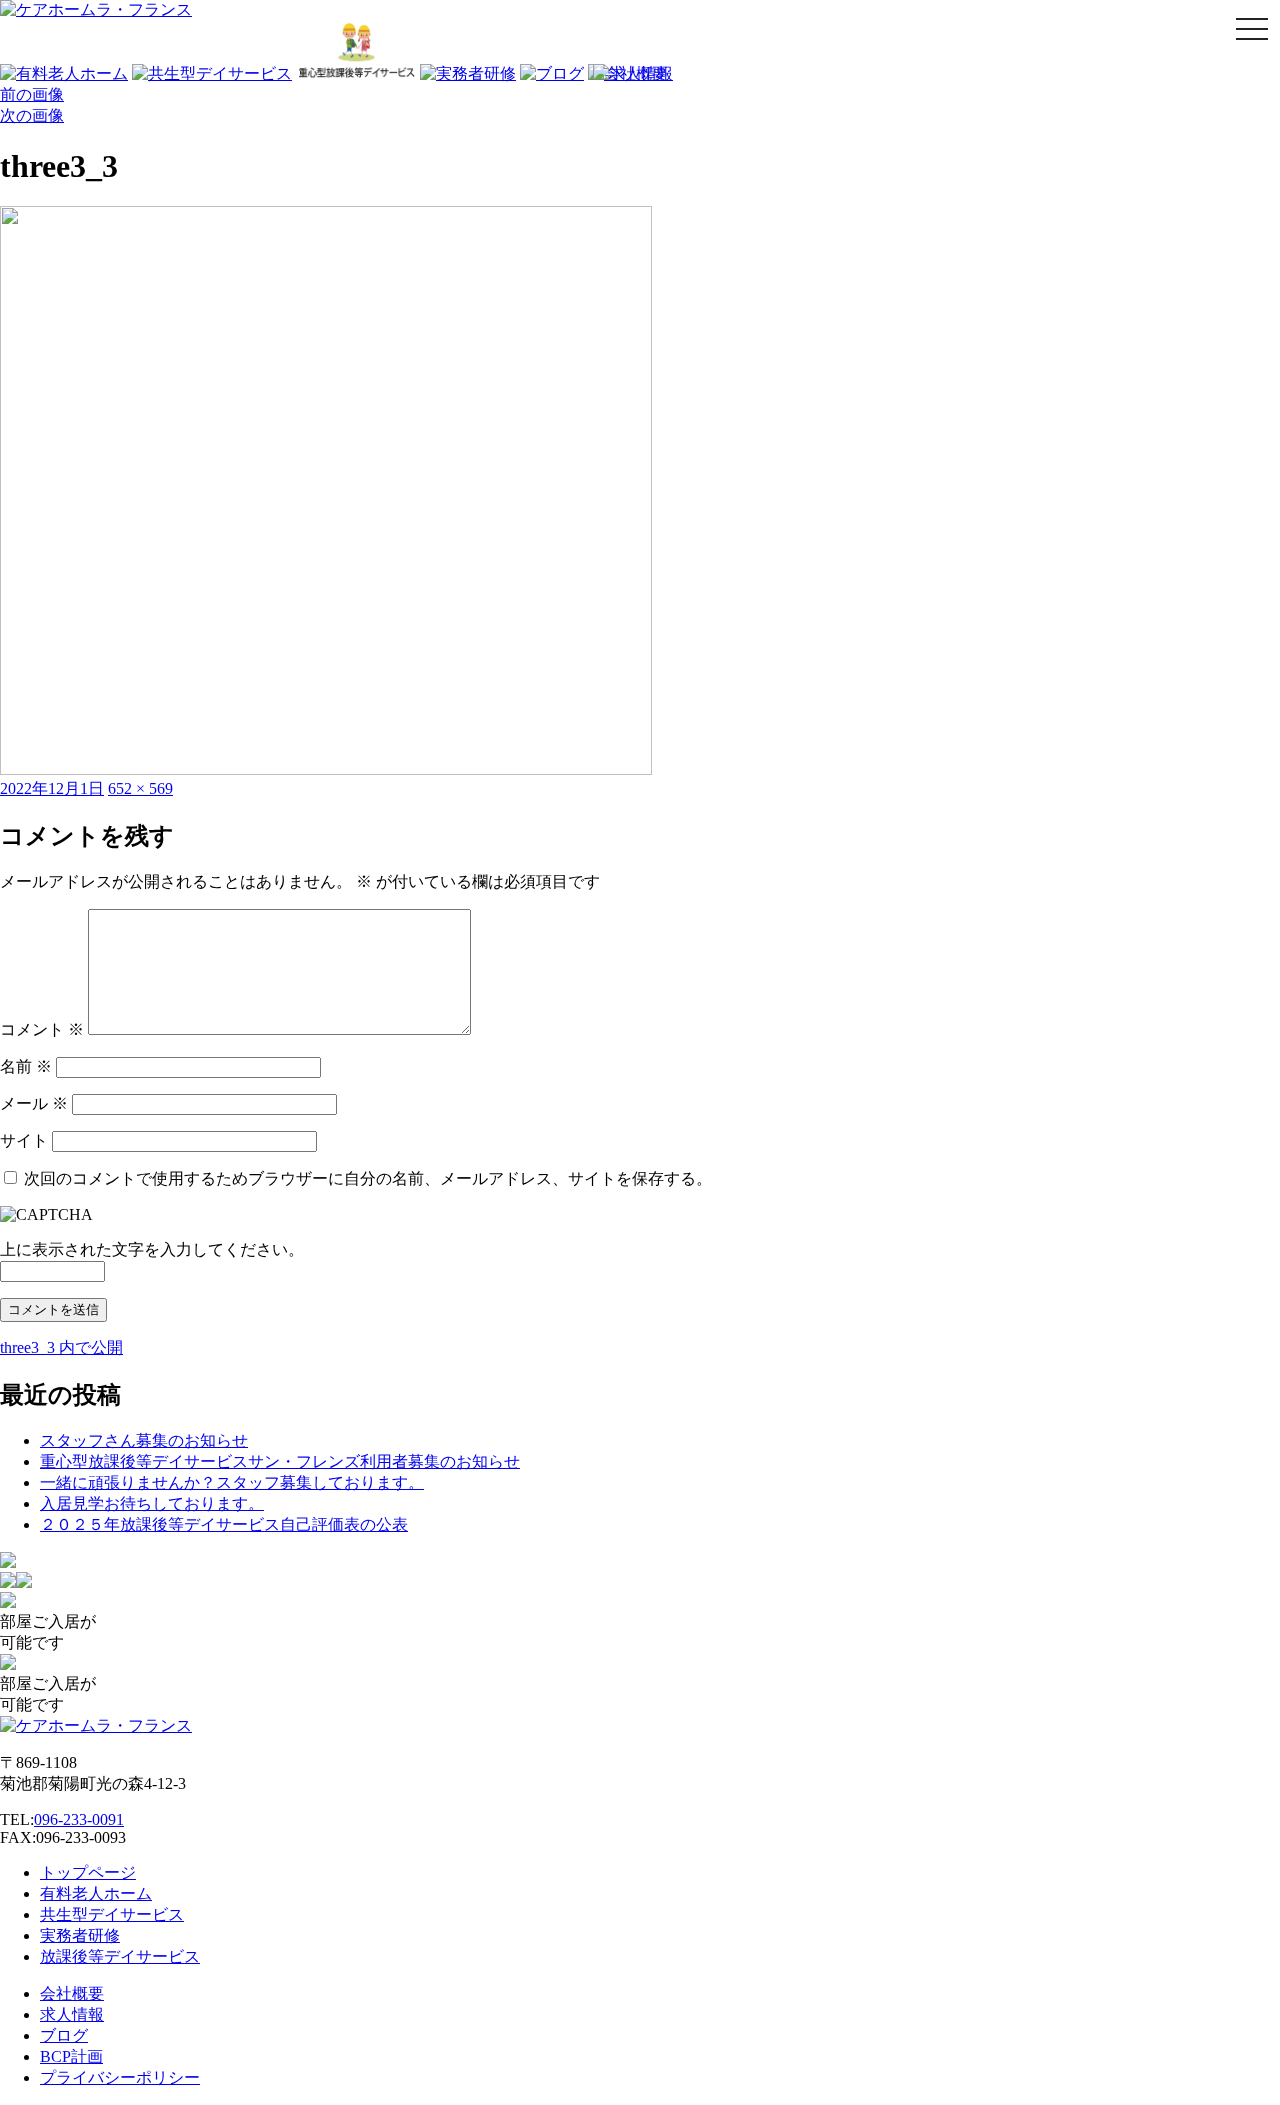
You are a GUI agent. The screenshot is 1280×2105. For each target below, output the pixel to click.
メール (34, 1103)
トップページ (88, 1872)
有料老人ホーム (96, 1893)
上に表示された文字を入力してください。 (152, 1249)
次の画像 (32, 115)
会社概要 (72, 1993)
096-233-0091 (79, 1819)
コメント (42, 1029)
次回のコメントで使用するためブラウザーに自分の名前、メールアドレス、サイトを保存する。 (368, 1178)
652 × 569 (140, 788)
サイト (24, 1140)
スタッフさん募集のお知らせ (144, 1440)
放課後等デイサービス (120, 1956)
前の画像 (32, 94)
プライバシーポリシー (120, 2077)
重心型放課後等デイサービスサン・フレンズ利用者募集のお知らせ (280, 1461)
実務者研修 (80, 1935)
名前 (26, 1066)
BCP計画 (71, 2056)
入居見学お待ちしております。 (152, 1503)
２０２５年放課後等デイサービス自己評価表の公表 (224, 1524)
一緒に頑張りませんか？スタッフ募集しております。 (232, 1482)
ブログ (64, 2035)
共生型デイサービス (112, 1914)
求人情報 (72, 2014)
